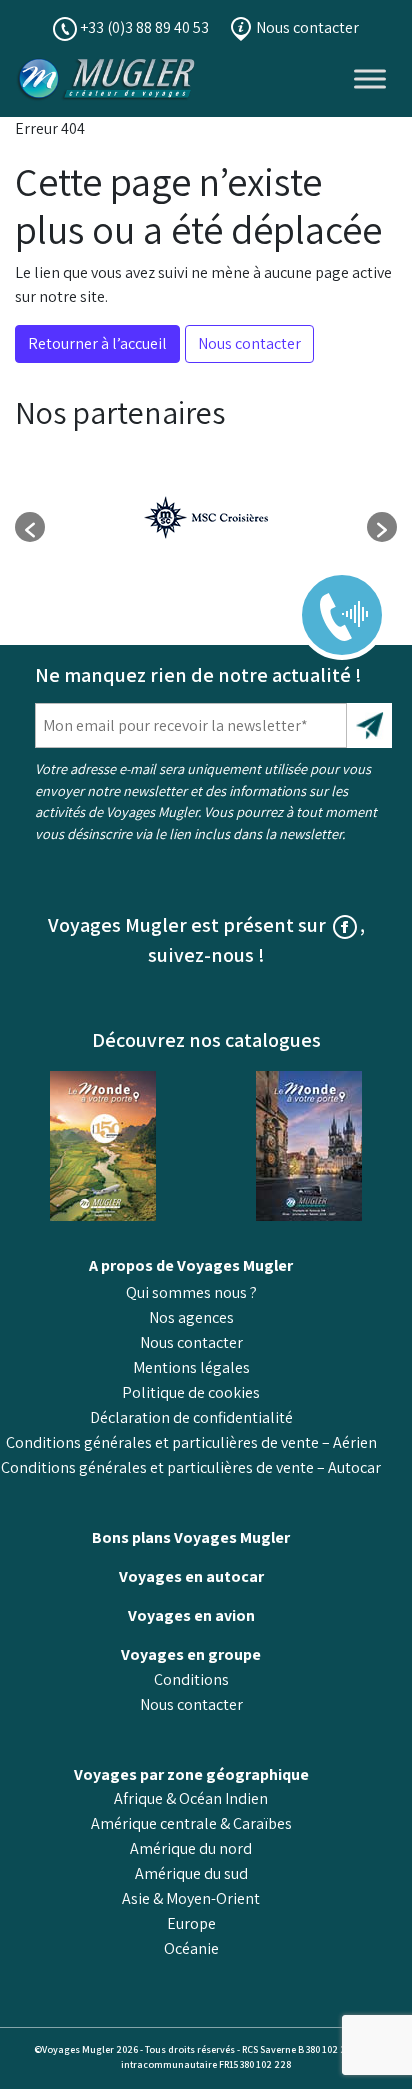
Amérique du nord (191, 1848)
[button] (30, 527)
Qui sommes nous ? (191, 1292)
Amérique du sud (191, 1873)
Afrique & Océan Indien (191, 1798)
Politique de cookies (191, 1392)
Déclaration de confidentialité (191, 1417)
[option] (206, 517)
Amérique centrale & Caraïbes (191, 1823)
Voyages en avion (191, 1615)
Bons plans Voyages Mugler (191, 1537)
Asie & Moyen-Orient (191, 1898)
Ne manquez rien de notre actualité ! (198, 675)
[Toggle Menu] (370, 78)
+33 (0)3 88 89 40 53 (143, 27)
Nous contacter (306, 27)
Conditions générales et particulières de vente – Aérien (191, 1442)
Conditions (191, 1679)
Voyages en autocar (191, 1576)
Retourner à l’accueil (97, 343)
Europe (191, 1923)
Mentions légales (191, 1367)
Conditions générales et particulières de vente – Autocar (191, 1467)
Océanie (191, 1948)
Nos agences (191, 1317)
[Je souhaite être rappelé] (329, 600)
